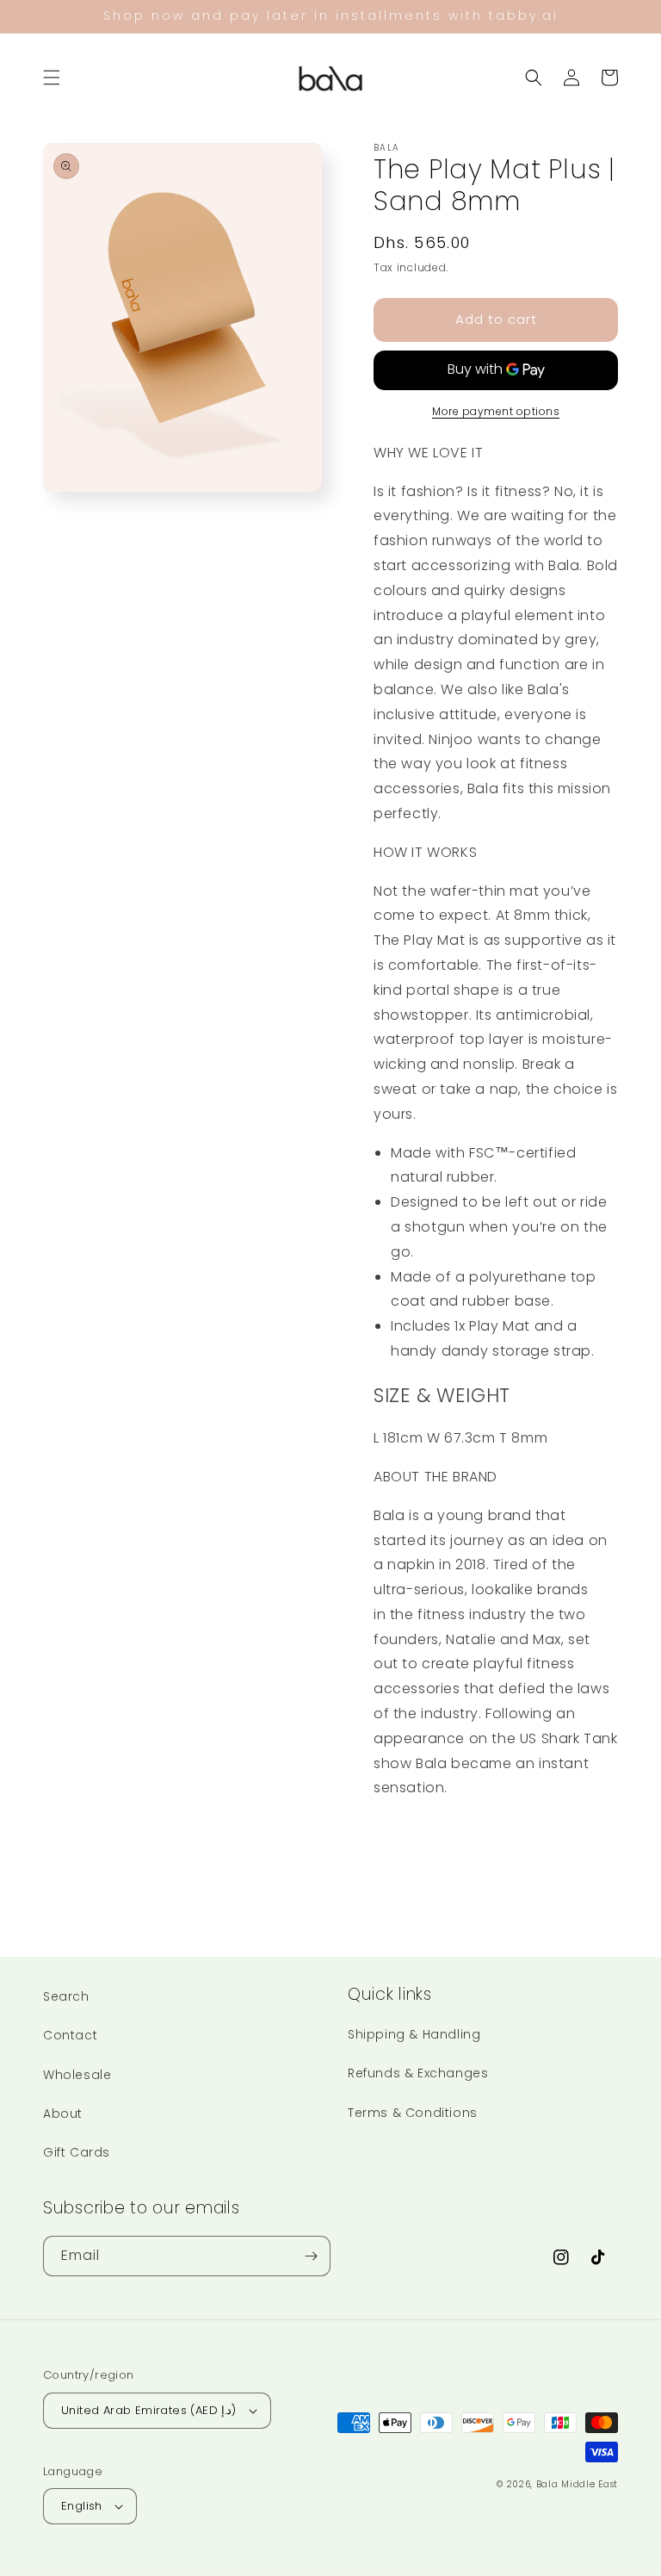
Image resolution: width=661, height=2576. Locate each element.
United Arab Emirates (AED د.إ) (149, 2410)
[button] (52, 78)
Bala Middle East (577, 2484)
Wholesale (77, 2075)
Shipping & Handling (414, 2034)
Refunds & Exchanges (418, 2073)
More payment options (496, 411)
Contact (70, 2035)
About (63, 2114)
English (82, 2506)
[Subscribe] (311, 2256)
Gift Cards (77, 2152)
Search (66, 1996)
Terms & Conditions (413, 2113)
